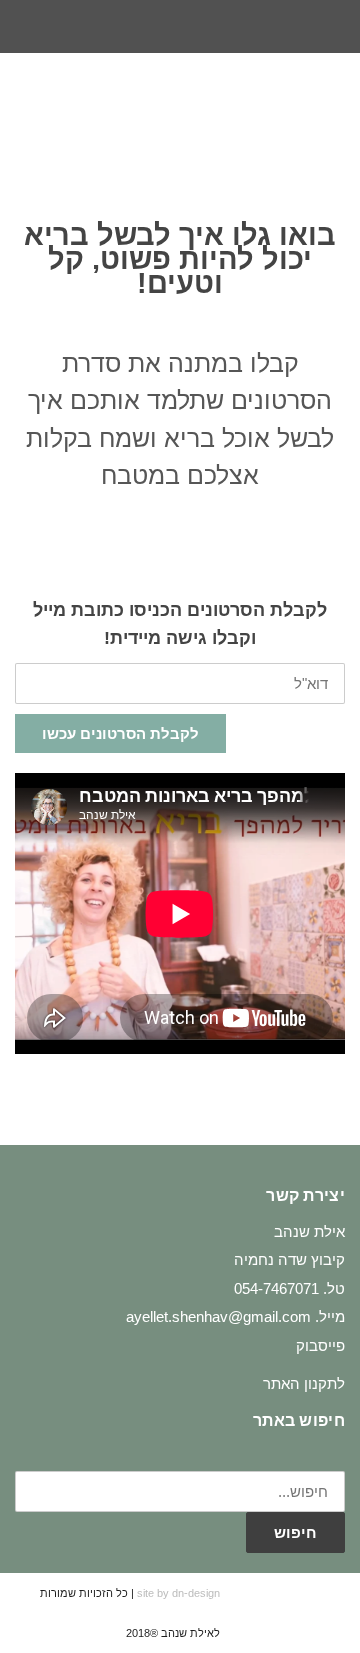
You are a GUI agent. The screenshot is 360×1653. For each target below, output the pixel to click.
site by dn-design (178, 1593)
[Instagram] (180, 27)
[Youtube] (143, 27)
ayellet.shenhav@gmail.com (218, 1316)
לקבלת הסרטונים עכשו (120, 733)
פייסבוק (320, 1345)
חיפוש (295, 1532)
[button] (34, 107)
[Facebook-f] (217, 27)
